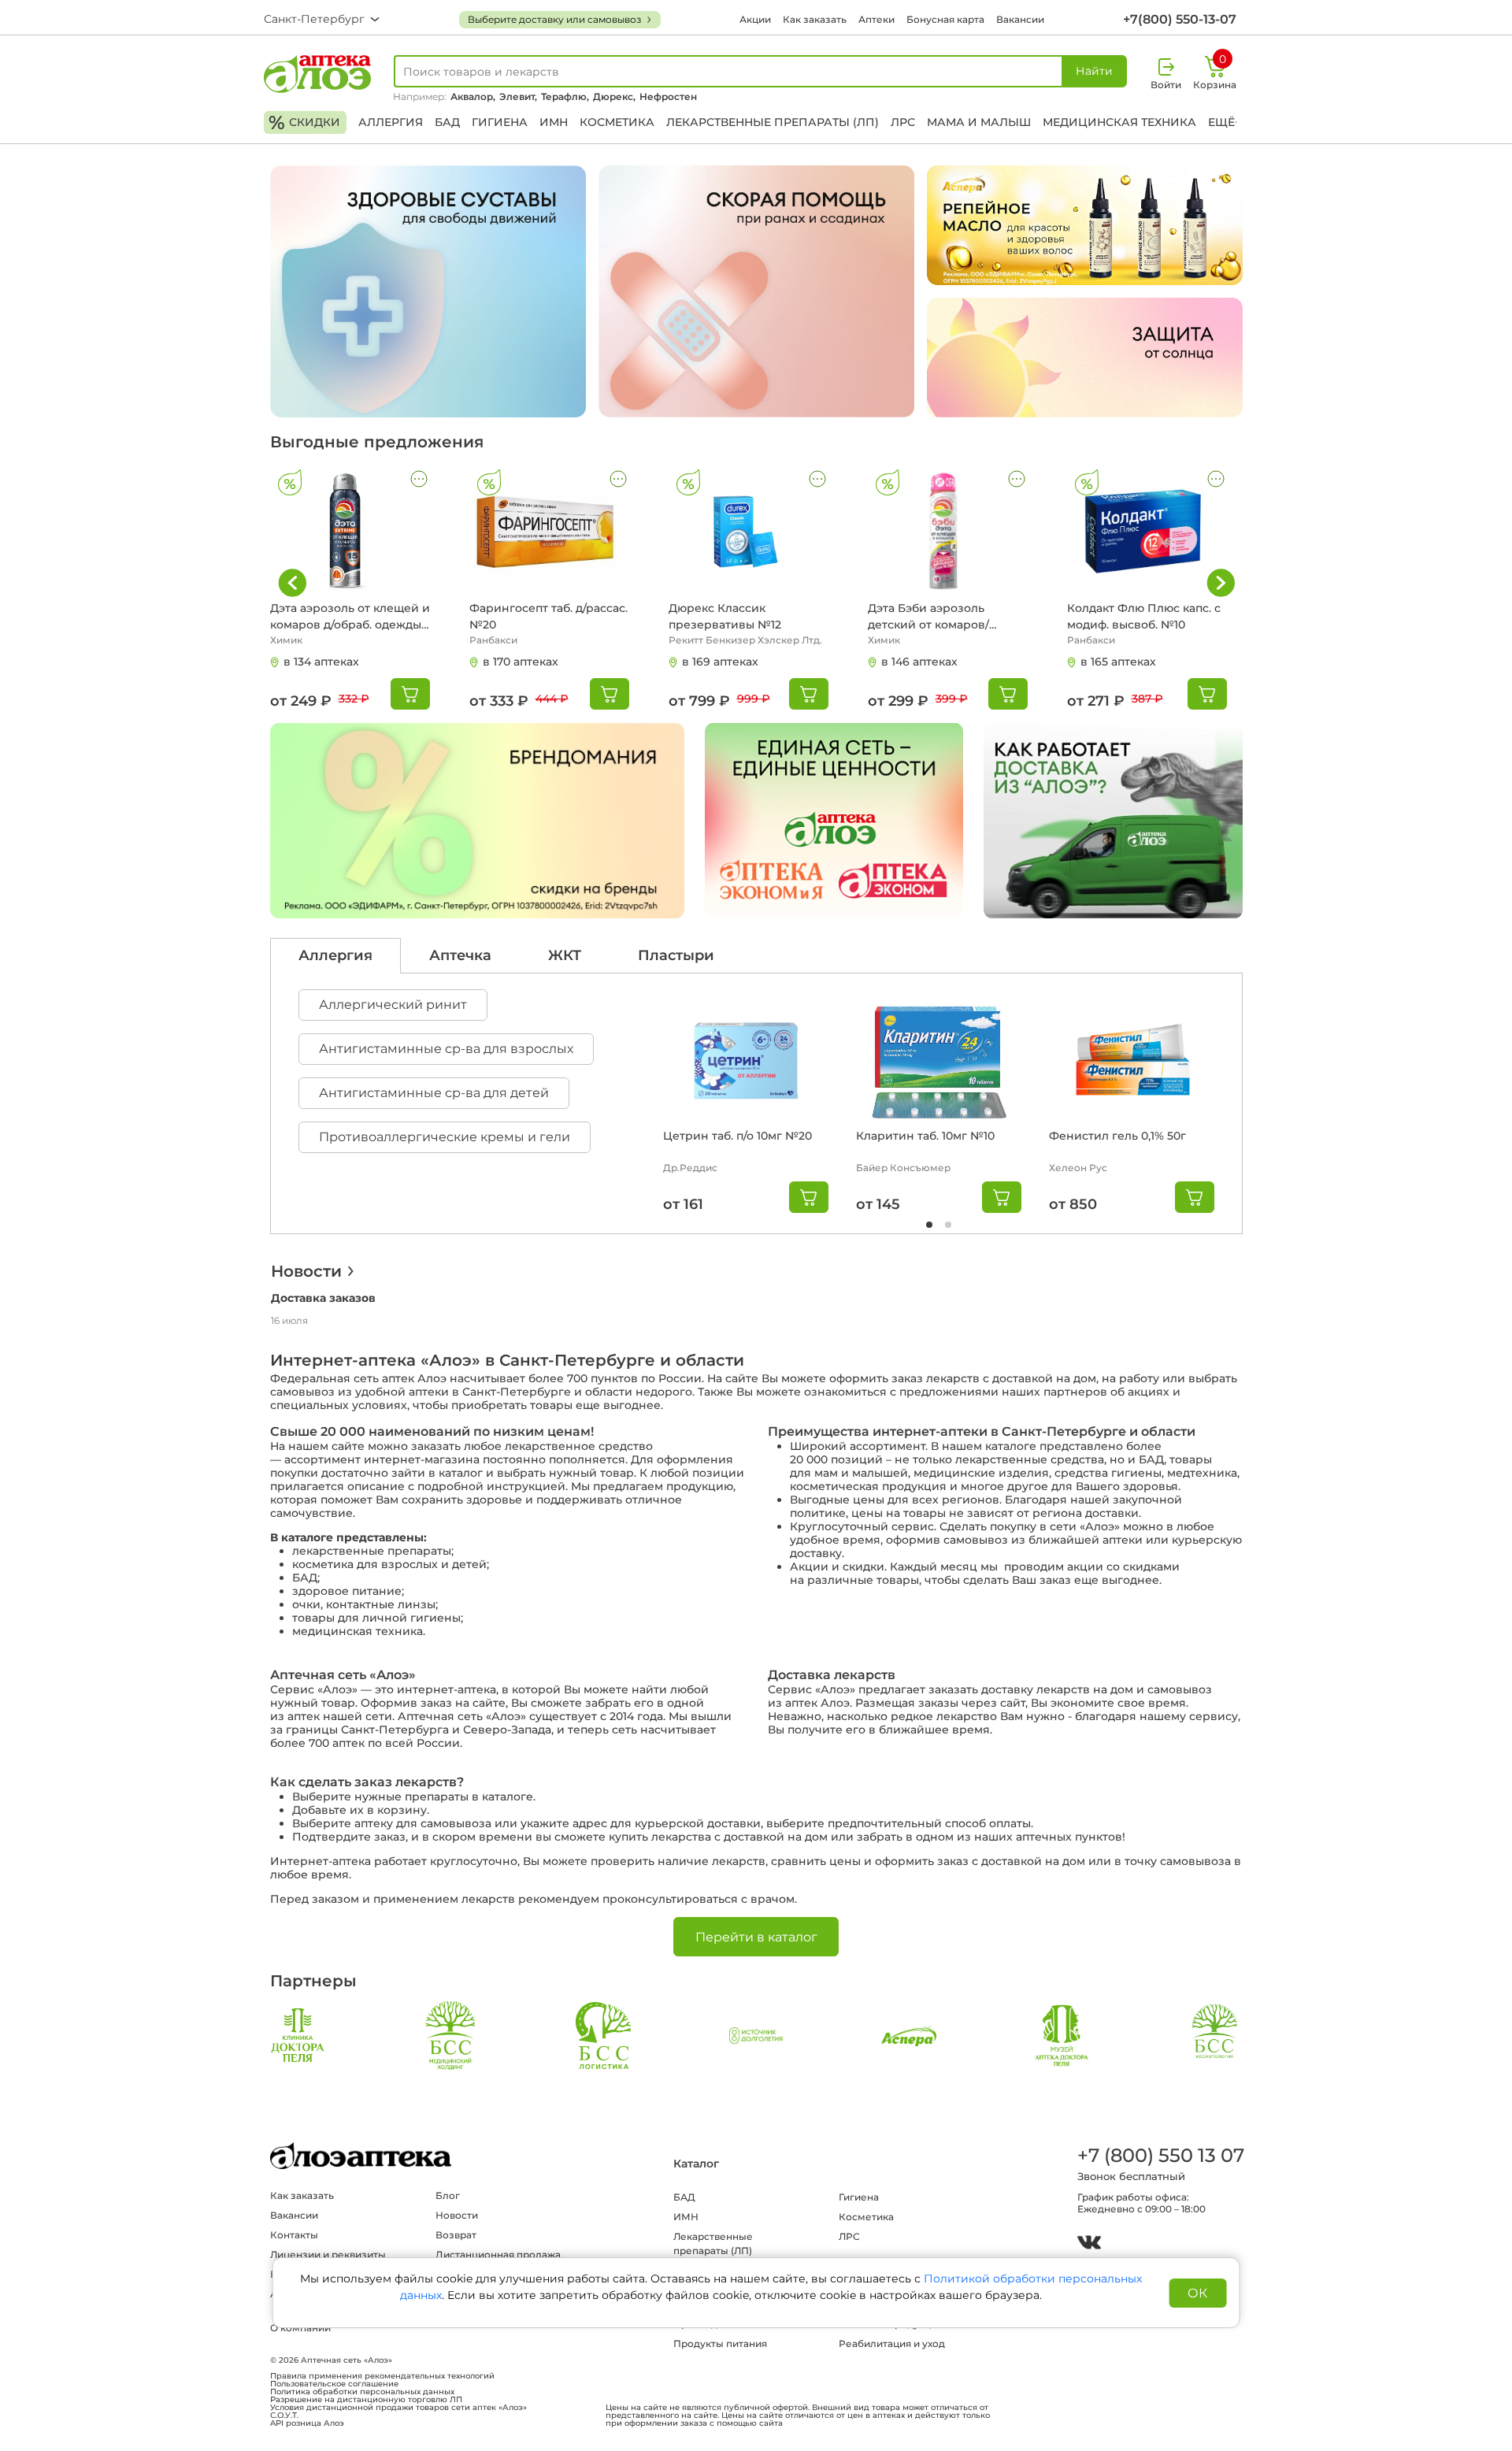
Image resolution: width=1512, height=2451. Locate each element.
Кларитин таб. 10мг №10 (925, 1136)
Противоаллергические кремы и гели (445, 1137)
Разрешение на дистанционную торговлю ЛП (366, 2400)
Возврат (456, 2235)
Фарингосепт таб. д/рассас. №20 (548, 616)
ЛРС (903, 122)
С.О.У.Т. (284, 2416)
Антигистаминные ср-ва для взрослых (446, 1049)
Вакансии (1020, 19)
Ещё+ (1225, 122)
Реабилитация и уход (892, 2343)
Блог (448, 2195)
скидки (304, 122)
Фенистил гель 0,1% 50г (1117, 1136)
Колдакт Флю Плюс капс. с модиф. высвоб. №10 (1144, 616)
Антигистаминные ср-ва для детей (434, 1093)
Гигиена (500, 122)
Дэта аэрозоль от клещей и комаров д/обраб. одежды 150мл (350, 617)
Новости (306, 1271)
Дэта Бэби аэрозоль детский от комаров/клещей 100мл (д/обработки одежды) (928, 617)
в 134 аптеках (321, 662)
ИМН (554, 122)
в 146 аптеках (919, 662)
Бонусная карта (945, 19)
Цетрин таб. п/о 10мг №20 (737, 1136)
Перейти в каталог (756, 1937)
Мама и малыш (979, 122)
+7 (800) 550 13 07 (1160, 2155)
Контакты (294, 2235)
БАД (447, 122)
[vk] (1089, 2244)
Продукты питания (720, 2343)
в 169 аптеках (720, 662)
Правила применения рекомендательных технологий (382, 2376)
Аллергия (391, 122)
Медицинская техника (1119, 122)
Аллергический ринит (393, 1005)
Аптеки (876, 19)
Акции (755, 19)
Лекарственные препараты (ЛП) (773, 122)
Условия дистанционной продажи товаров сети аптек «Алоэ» (398, 2408)
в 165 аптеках (1118, 662)
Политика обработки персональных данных (362, 2392)
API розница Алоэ (307, 2423)
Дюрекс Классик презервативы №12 (725, 616)
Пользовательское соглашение (334, 2384)
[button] (1221, 583)
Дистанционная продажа (498, 2254)
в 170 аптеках (521, 662)
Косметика (617, 122)
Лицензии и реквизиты (328, 2254)
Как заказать (815, 19)
